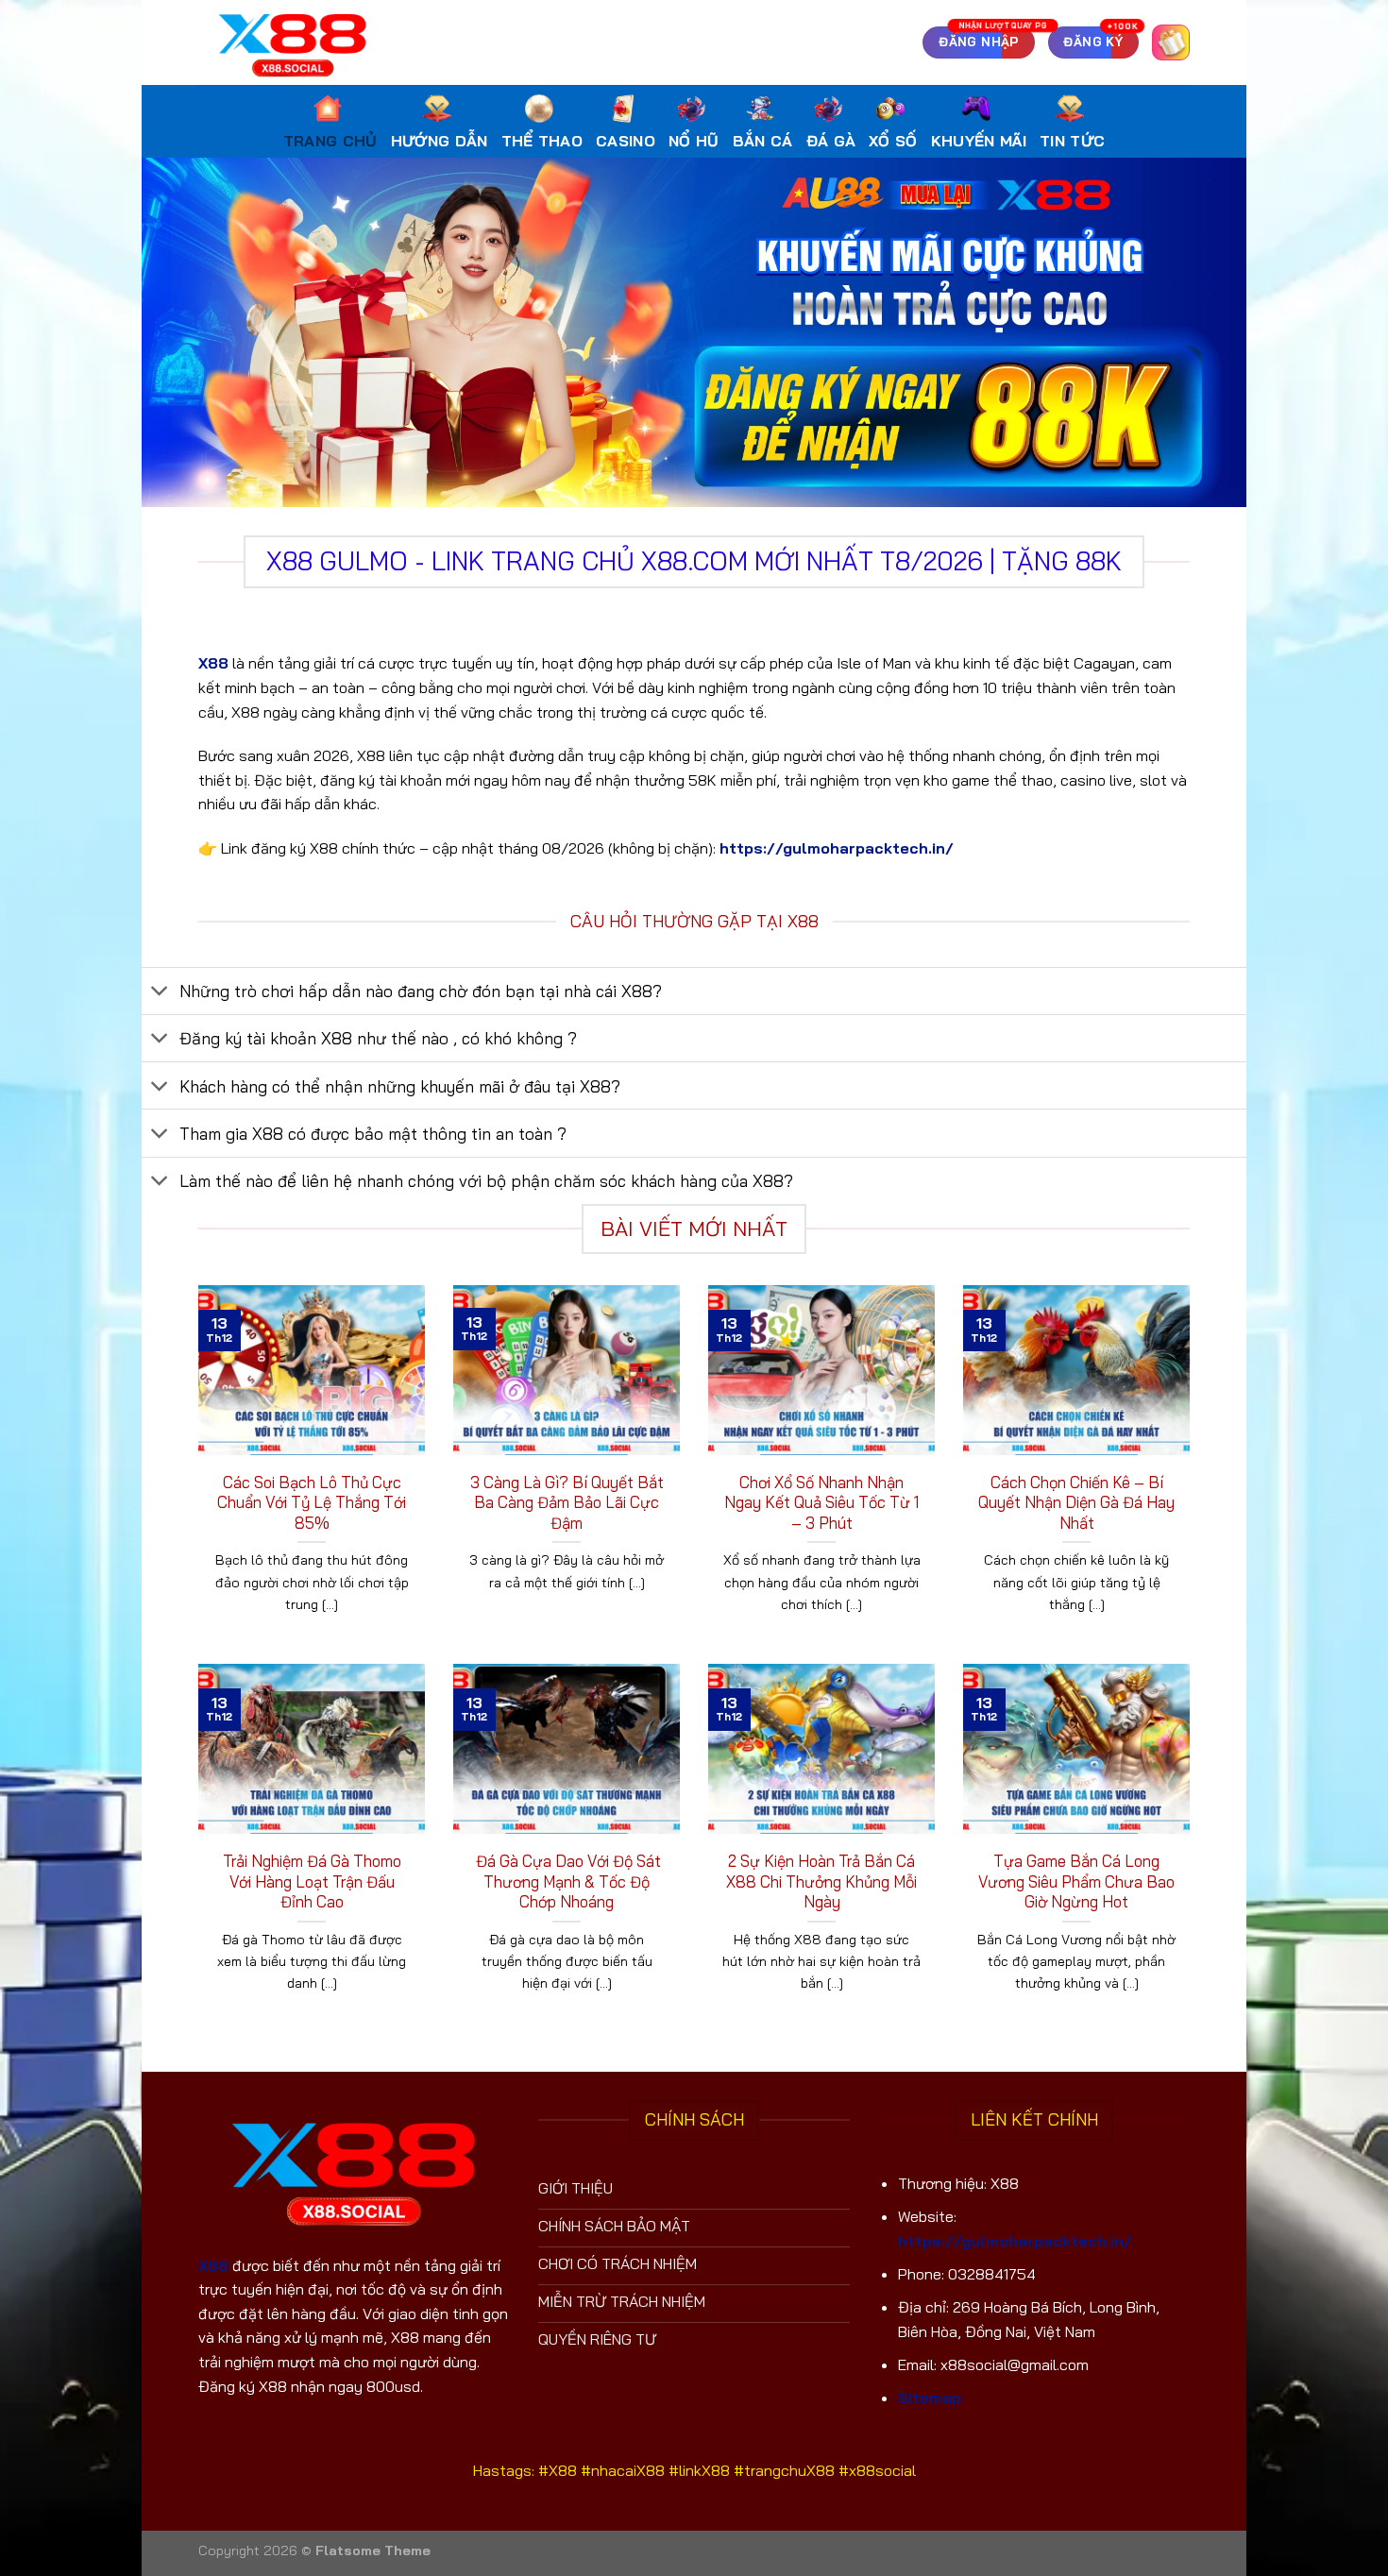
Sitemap (930, 2398)
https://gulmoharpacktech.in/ (837, 848)
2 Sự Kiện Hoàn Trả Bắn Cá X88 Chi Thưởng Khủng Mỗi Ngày (821, 1881)
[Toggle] (160, 993)
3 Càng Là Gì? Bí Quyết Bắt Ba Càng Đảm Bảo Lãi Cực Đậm (567, 1502)
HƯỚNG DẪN (440, 141)
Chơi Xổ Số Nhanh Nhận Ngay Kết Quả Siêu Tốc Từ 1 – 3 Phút (821, 1502)
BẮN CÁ (763, 141)
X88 (213, 663)
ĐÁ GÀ (831, 141)
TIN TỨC (1072, 141)
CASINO (626, 141)
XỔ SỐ (893, 141)
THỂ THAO (542, 141)
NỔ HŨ (694, 141)
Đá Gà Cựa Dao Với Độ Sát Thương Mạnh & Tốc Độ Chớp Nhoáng (567, 1881)
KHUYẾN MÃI (979, 141)
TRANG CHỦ (330, 141)
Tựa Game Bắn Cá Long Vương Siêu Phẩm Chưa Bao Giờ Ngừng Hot (1076, 1881)
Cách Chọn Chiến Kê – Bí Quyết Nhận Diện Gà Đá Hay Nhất (1076, 1502)
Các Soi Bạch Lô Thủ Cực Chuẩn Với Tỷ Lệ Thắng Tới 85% (312, 1502)
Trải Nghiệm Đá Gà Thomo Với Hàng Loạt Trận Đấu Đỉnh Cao (312, 1881)
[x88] (293, 42)
